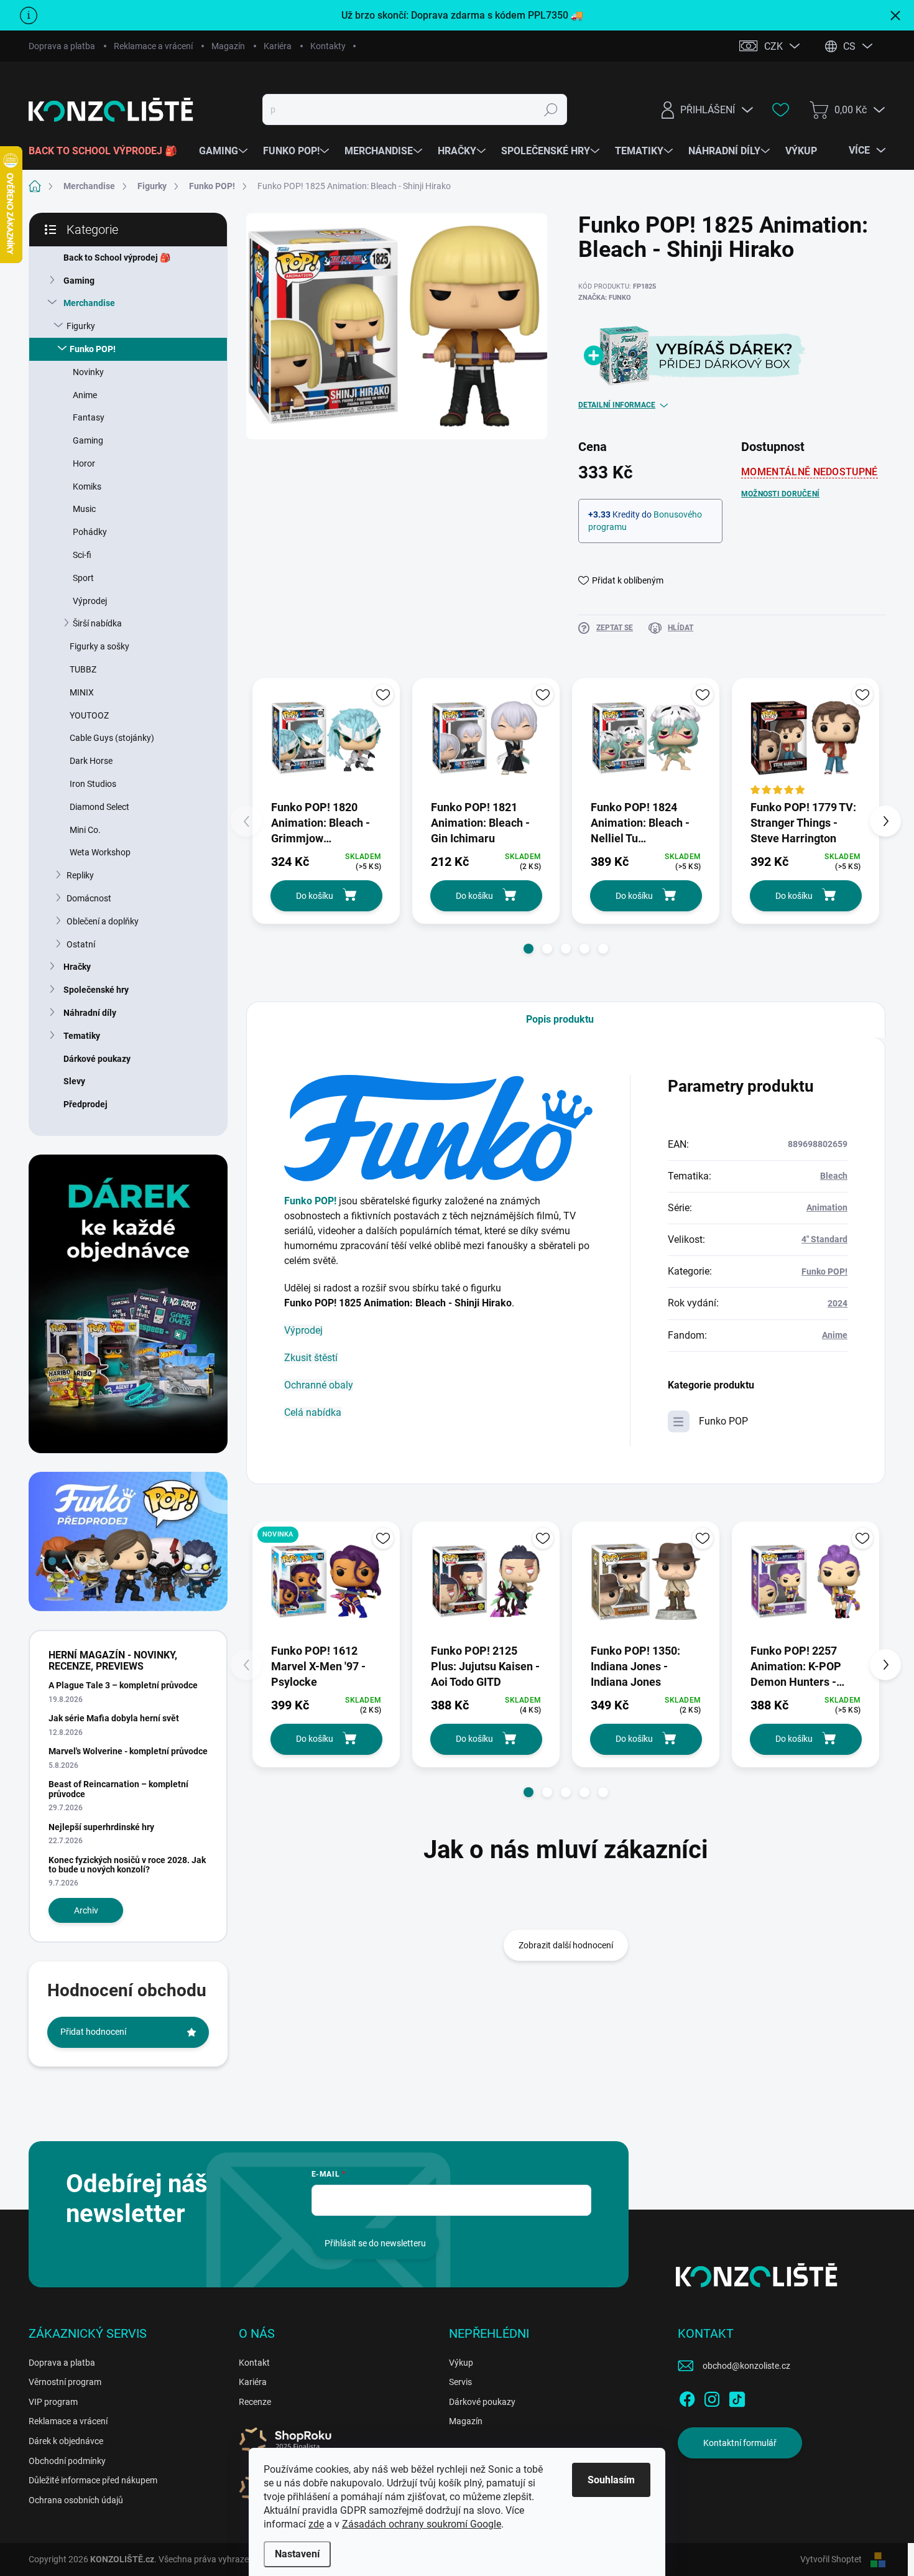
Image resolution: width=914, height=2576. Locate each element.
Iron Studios (93, 784)
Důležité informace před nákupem (93, 2480)
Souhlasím (611, 2480)
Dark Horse (91, 761)
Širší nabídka (97, 623)
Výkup (461, 2363)
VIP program (53, 2402)
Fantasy (89, 417)
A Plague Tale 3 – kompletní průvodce (123, 1685)
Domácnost (89, 898)
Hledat (551, 109)
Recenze (255, 2402)
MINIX (82, 692)
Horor (84, 463)
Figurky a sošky (99, 646)
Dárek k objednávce (66, 2441)
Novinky (88, 372)
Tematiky (82, 1036)
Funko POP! (93, 349)
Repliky (80, 875)
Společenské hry (96, 990)
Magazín (228, 46)
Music (84, 509)
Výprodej (90, 601)
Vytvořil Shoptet (831, 2559)
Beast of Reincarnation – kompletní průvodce (118, 1789)
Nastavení (297, 2554)
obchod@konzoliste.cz (746, 2366)
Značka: (605, 298)
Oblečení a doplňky (103, 921)
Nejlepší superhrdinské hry (101, 1827)
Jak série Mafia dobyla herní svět (114, 1718)
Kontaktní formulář (740, 2443)
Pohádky (90, 532)
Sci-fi (82, 555)
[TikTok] (737, 2397)
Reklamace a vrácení (153, 46)
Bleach (834, 1176)
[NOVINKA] (326, 1582)
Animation (827, 1207)
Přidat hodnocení (93, 2032)
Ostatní (81, 944)
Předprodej (85, 1104)
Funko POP (723, 1421)
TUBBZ (83, 669)
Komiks (87, 486)
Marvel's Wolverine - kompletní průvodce (128, 1751)
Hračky (77, 967)
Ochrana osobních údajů (76, 2500)
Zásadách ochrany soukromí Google (422, 2524)
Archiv (86, 1910)
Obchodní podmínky (67, 2461)
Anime (85, 395)
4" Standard (824, 1239)
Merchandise (89, 303)
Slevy (74, 1081)
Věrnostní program (65, 2382)
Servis (460, 2382)
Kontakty (328, 46)
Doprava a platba (62, 46)
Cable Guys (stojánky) (112, 738)
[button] (529, 949)
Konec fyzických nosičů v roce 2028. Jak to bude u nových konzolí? (127, 1865)
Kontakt (254, 2363)
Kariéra (278, 46)
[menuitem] (108, 151)
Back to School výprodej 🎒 (117, 258)
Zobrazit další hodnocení (566, 1945)
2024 (838, 1303)
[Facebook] (687, 2397)
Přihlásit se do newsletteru (375, 2243)
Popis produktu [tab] (560, 1019)
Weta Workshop (100, 852)
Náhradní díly (90, 1013)
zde (316, 2524)
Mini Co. (85, 830)
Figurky (81, 326)
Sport (83, 578)
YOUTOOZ (89, 715)
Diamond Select (99, 807)
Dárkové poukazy (97, 1059)
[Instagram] (712, 2397)
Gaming (79, 281)
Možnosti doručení (780, 494)
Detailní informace (617, 405)
